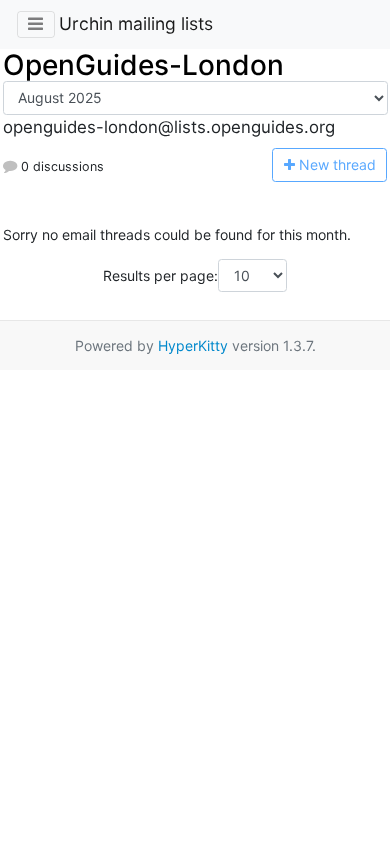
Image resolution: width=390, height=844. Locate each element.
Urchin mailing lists (136, 23)
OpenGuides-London (143, 65)
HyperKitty (193, 345)
